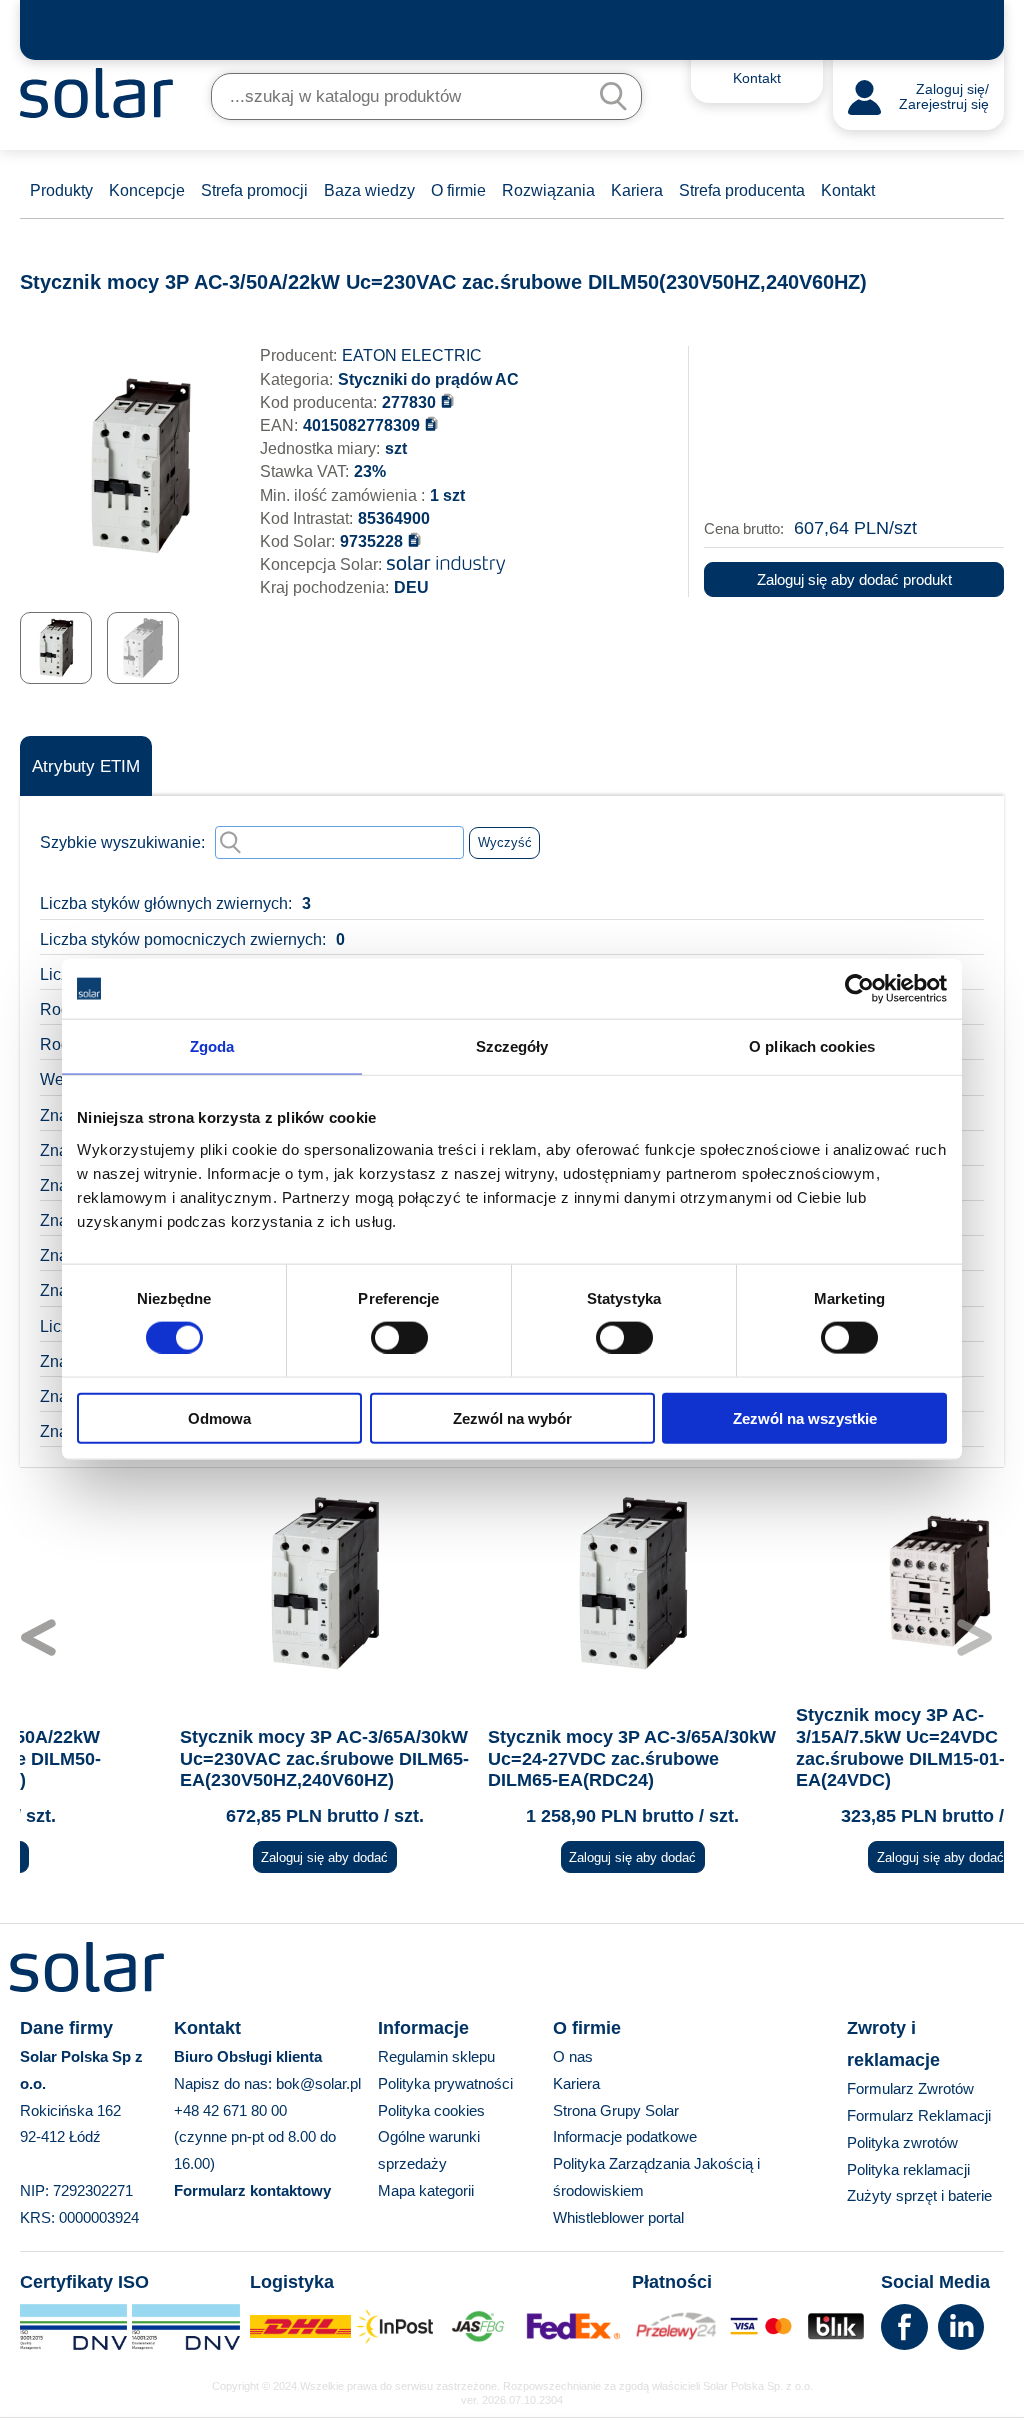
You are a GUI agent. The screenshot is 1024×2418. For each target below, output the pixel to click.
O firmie (458, 190)
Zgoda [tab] (212, 1046)
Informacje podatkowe (625, 2136)
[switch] (399, 1337)
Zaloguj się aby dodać (203, 1857)
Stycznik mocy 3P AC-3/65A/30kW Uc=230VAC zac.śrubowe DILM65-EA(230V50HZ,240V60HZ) (203, 1758)
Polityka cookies (431, 2110)
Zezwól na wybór (512, 1417)
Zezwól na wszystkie (805, 1417)
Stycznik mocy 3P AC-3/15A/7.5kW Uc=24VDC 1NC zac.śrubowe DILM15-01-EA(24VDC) (796, 1747)
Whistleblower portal (618, 2217)
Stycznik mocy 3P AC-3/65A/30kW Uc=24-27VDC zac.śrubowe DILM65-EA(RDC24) (511, 1758)
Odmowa (219, 1417)
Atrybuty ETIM (86, 766)
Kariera (637, 190)
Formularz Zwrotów (910, 2088)
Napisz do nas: (225, 2083)
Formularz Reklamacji (919, 2115)
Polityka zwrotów (902, 2142)
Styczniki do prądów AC (428, 379)
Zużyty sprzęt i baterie (919, 2195)
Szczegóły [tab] (512, 1046)
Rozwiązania (548, 190)
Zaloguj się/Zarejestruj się (944, 97)
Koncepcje (147, 190)
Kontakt (848, 190)
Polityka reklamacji (908, 2169)
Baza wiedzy (369, 190)
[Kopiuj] (447, 400)
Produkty (61, 190)
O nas (573, 2056)
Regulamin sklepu (436, 2056)
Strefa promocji (254, 190)
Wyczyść (505, 842)
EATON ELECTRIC (412, 355)
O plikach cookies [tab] (812, 1046)
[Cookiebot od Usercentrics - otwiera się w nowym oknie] (859, 989)
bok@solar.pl (318, 2083)
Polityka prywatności (445, 2083)
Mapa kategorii (426, 2190)
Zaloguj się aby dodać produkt (854, 579)
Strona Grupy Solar (616, 2110)
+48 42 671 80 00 (230, 2110)
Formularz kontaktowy (252, 2190)
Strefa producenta (742, 190)
